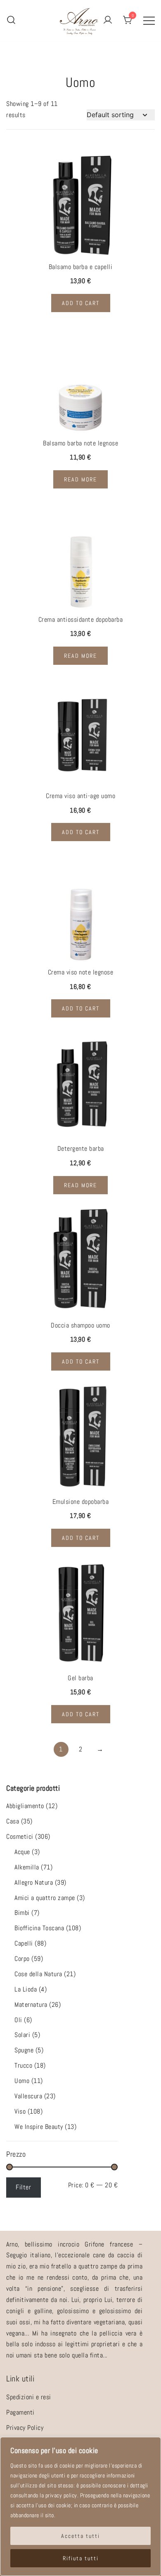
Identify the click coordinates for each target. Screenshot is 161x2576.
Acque (22, 1852)
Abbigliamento (25, 1806)
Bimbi (22, 1913)
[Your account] (108, 20)
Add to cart (81, 303)
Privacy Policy (25, 2428)
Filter (23, 2187)
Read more (80, 479)
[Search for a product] (11, 20)
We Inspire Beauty (39, 2127)
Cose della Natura (38, 1974)
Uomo (22, 2081)
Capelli (24, 1943)
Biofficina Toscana (39, 1928)
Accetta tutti (80, 2536)
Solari (22, 2035)
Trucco (23, 2065)
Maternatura (31, 2005)
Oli (18, 2020)
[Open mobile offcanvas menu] (149, 20)
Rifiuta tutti (81, 2558)
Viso (20, 2111)
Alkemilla (27, 1867)
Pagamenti (20, 2412)
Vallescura (28, 2096)
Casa (13, 1821)
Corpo (22, 1959)
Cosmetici (20, 1836)
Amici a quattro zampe (45, 1898)
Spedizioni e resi (29, 2397)
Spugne (24, 2050)
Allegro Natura (34, 1882)
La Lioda (26, 1989)
